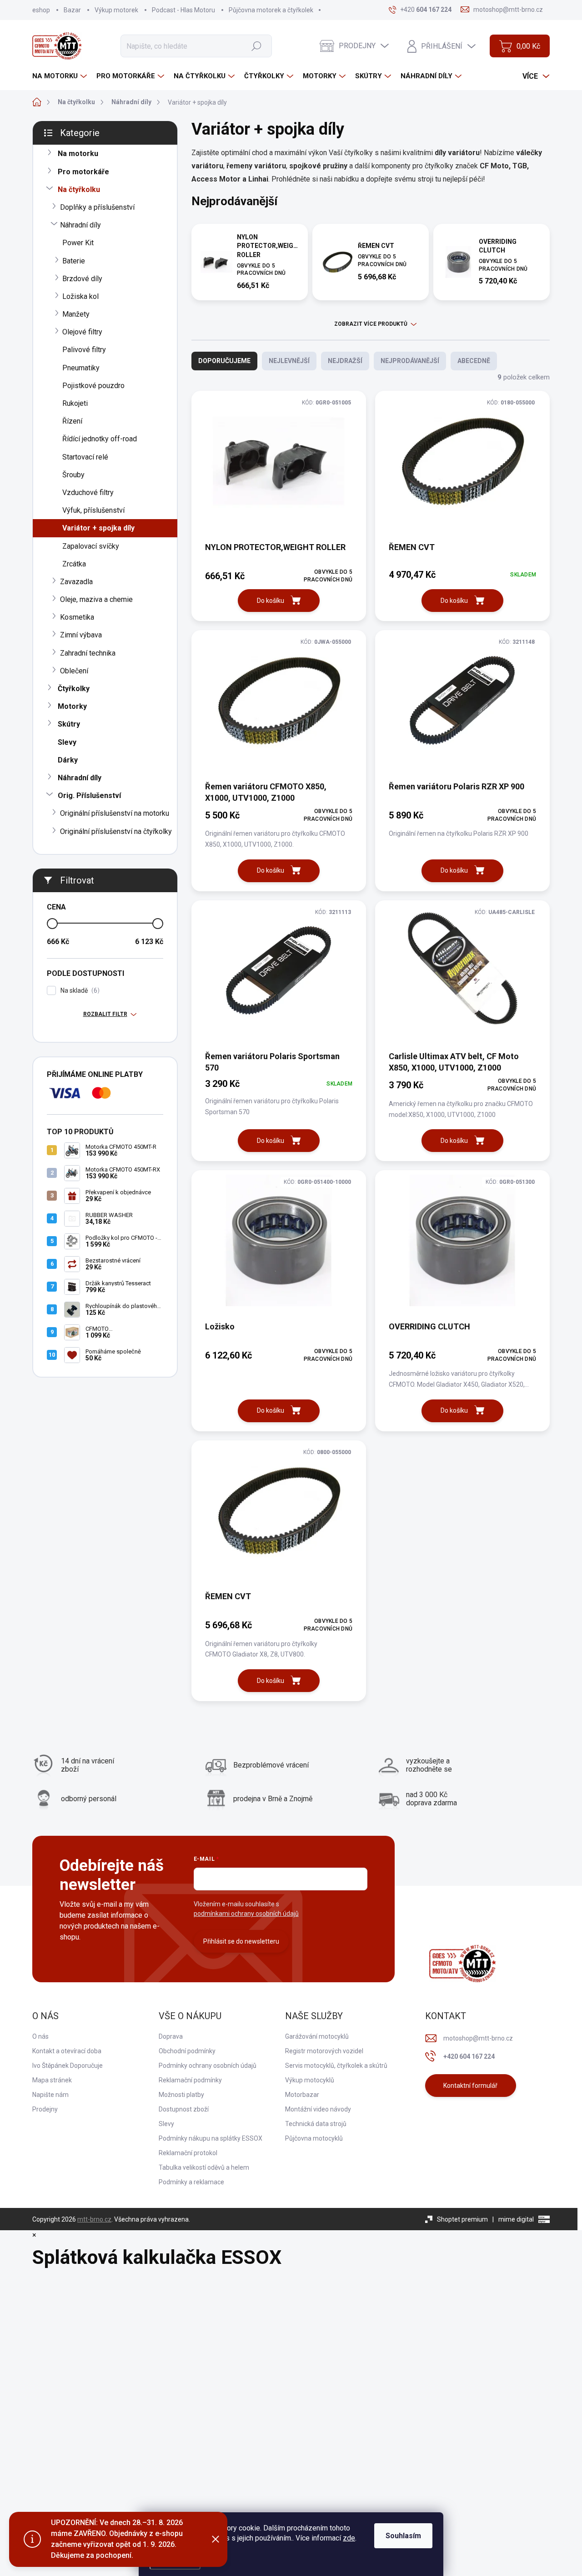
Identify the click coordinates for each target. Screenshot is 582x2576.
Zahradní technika (88, 653)
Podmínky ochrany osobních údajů (208, 2066)
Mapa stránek (52, 2080)
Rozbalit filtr (105, 1014)
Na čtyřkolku (79, 189)
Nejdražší (345, 361)
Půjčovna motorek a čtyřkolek (271, 10)
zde (349, 2538)
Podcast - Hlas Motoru (183, 10)
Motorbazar (302, 2095)
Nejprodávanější (410, 361)
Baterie (74, 261)
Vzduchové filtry (88, 492)
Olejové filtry (82, 332)
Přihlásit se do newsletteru (241, 1941)
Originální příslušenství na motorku (115, 813)
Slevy (67, 742)
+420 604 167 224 (469, 2056)
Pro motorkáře (83, 172)
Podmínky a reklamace (191, 2182)
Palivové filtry (84, 350)
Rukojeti (75, 403)
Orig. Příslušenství (89, 796)
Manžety (76, 314)
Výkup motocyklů (310, 2080)
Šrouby (73, 475)
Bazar (72, 10)
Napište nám (50, 2095)
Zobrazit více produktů (371, 324)
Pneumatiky (81, 368)
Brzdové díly (82, 279)
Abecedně (474, 361)
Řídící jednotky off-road (100, 439)
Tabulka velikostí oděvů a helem (204, 2167)
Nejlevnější (289, 361)
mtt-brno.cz (94, 2219)
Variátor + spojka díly (98, 528)
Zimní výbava (81, 635)
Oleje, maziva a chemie (96, 599)
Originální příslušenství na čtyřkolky (116, 831)
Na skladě (79, 991)
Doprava (171, 2036)
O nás (40, 2036)
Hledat (256, 46)
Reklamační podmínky (190, 2080)
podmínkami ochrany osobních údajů (246, 1914)
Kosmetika (77, 617)
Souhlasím (403, 2536)
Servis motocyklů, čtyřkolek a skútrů (336, 2066)
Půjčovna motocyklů (314, 2138)
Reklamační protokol (188, 2153)
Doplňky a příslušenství (97, 207)
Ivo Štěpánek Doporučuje (68, 2066)
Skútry (69, 724)
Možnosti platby (181, 2095)
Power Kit (78, 243)
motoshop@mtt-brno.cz (478, 2038)
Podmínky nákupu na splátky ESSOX (211, 2138)
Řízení (72, 421)
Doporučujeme (224, 361)
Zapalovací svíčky (91, 546)
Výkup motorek (116, 10)
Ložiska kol (80, 296)
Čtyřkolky (74, 689)
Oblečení (74, 671)
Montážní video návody (318, 2109)
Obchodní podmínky (187, 2051)
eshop (41, 10)
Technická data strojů (316, 2124)
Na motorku (78, 154)
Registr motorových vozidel (324, 2051)
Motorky (72, 706)
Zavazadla (76, 582)
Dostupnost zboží (184, 2109)
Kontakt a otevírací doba (67, 2051)
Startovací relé (85, 457)
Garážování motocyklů (317, 2036)
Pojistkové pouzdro (93, 386)
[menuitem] (61, 76)
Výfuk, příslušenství (93, 510)
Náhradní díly (80, 225)
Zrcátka (74, 564)
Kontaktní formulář (470, 2086)
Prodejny (45, 2109)
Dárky (68, 760)
